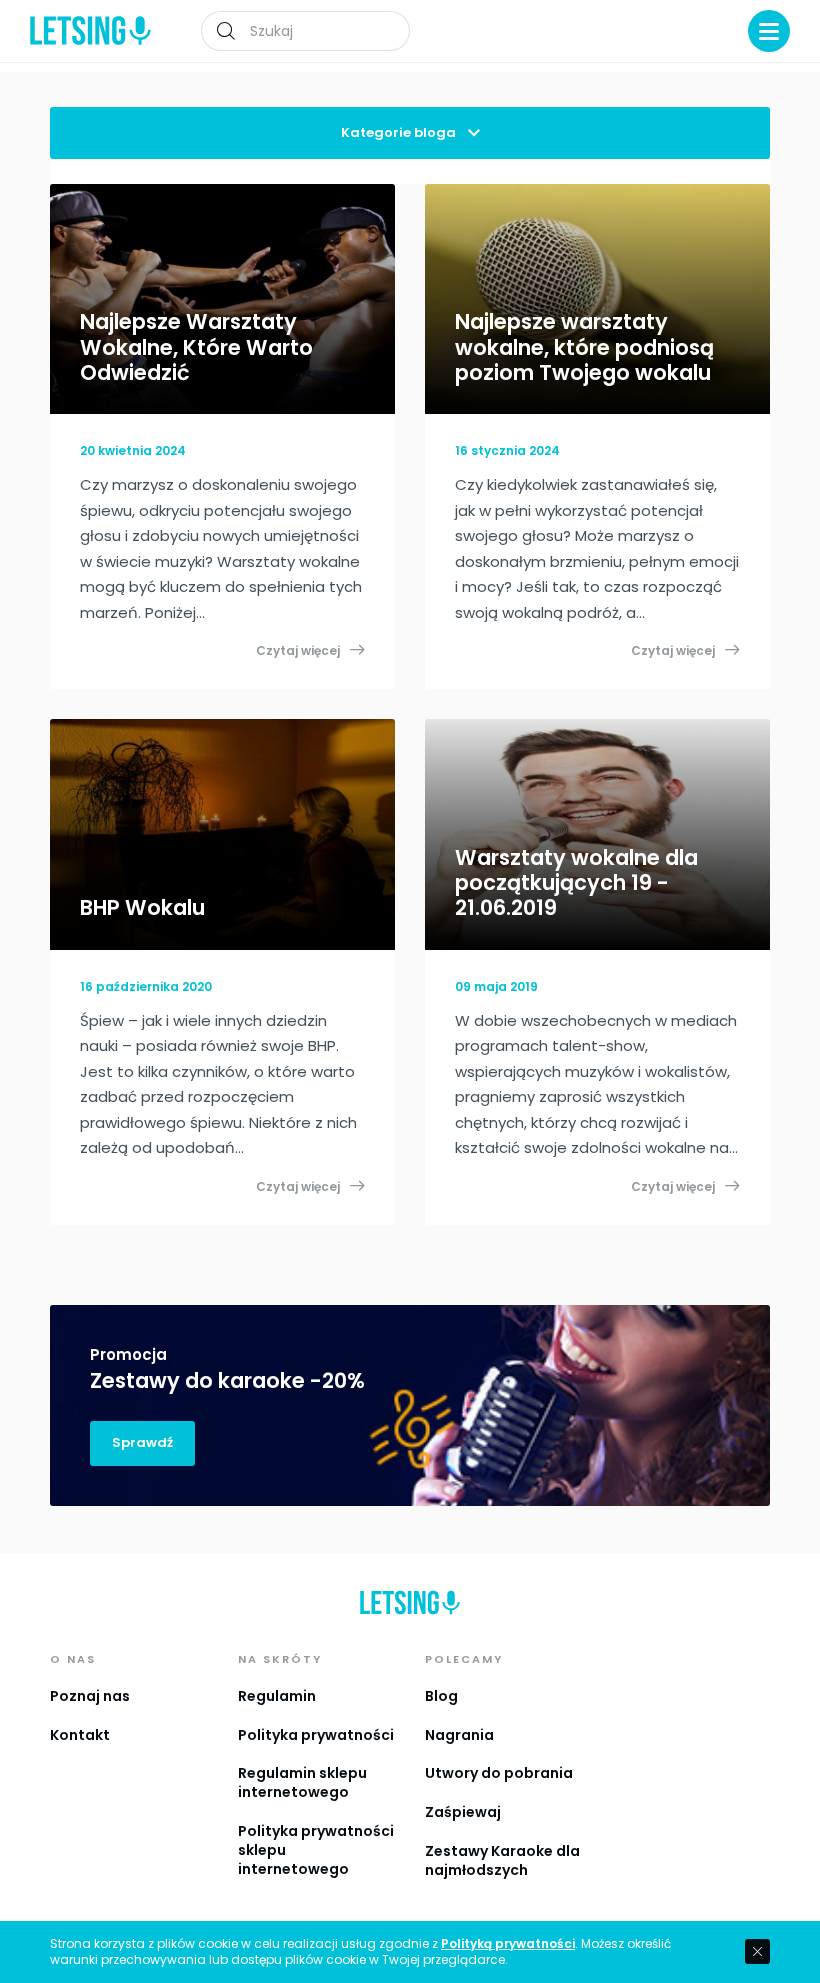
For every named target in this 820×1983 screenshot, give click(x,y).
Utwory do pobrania (499, 1773)
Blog (441, 1696)
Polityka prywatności (316, 1735)
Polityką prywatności (508, 1944)
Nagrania (459, 1735)
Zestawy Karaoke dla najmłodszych (502, 1860)
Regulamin (277, 1696)
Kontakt (80, 1735)
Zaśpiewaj (463, 1812)
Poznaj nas (90, 1696)
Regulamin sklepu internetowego (302, 1782)
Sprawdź (142, 1442)
